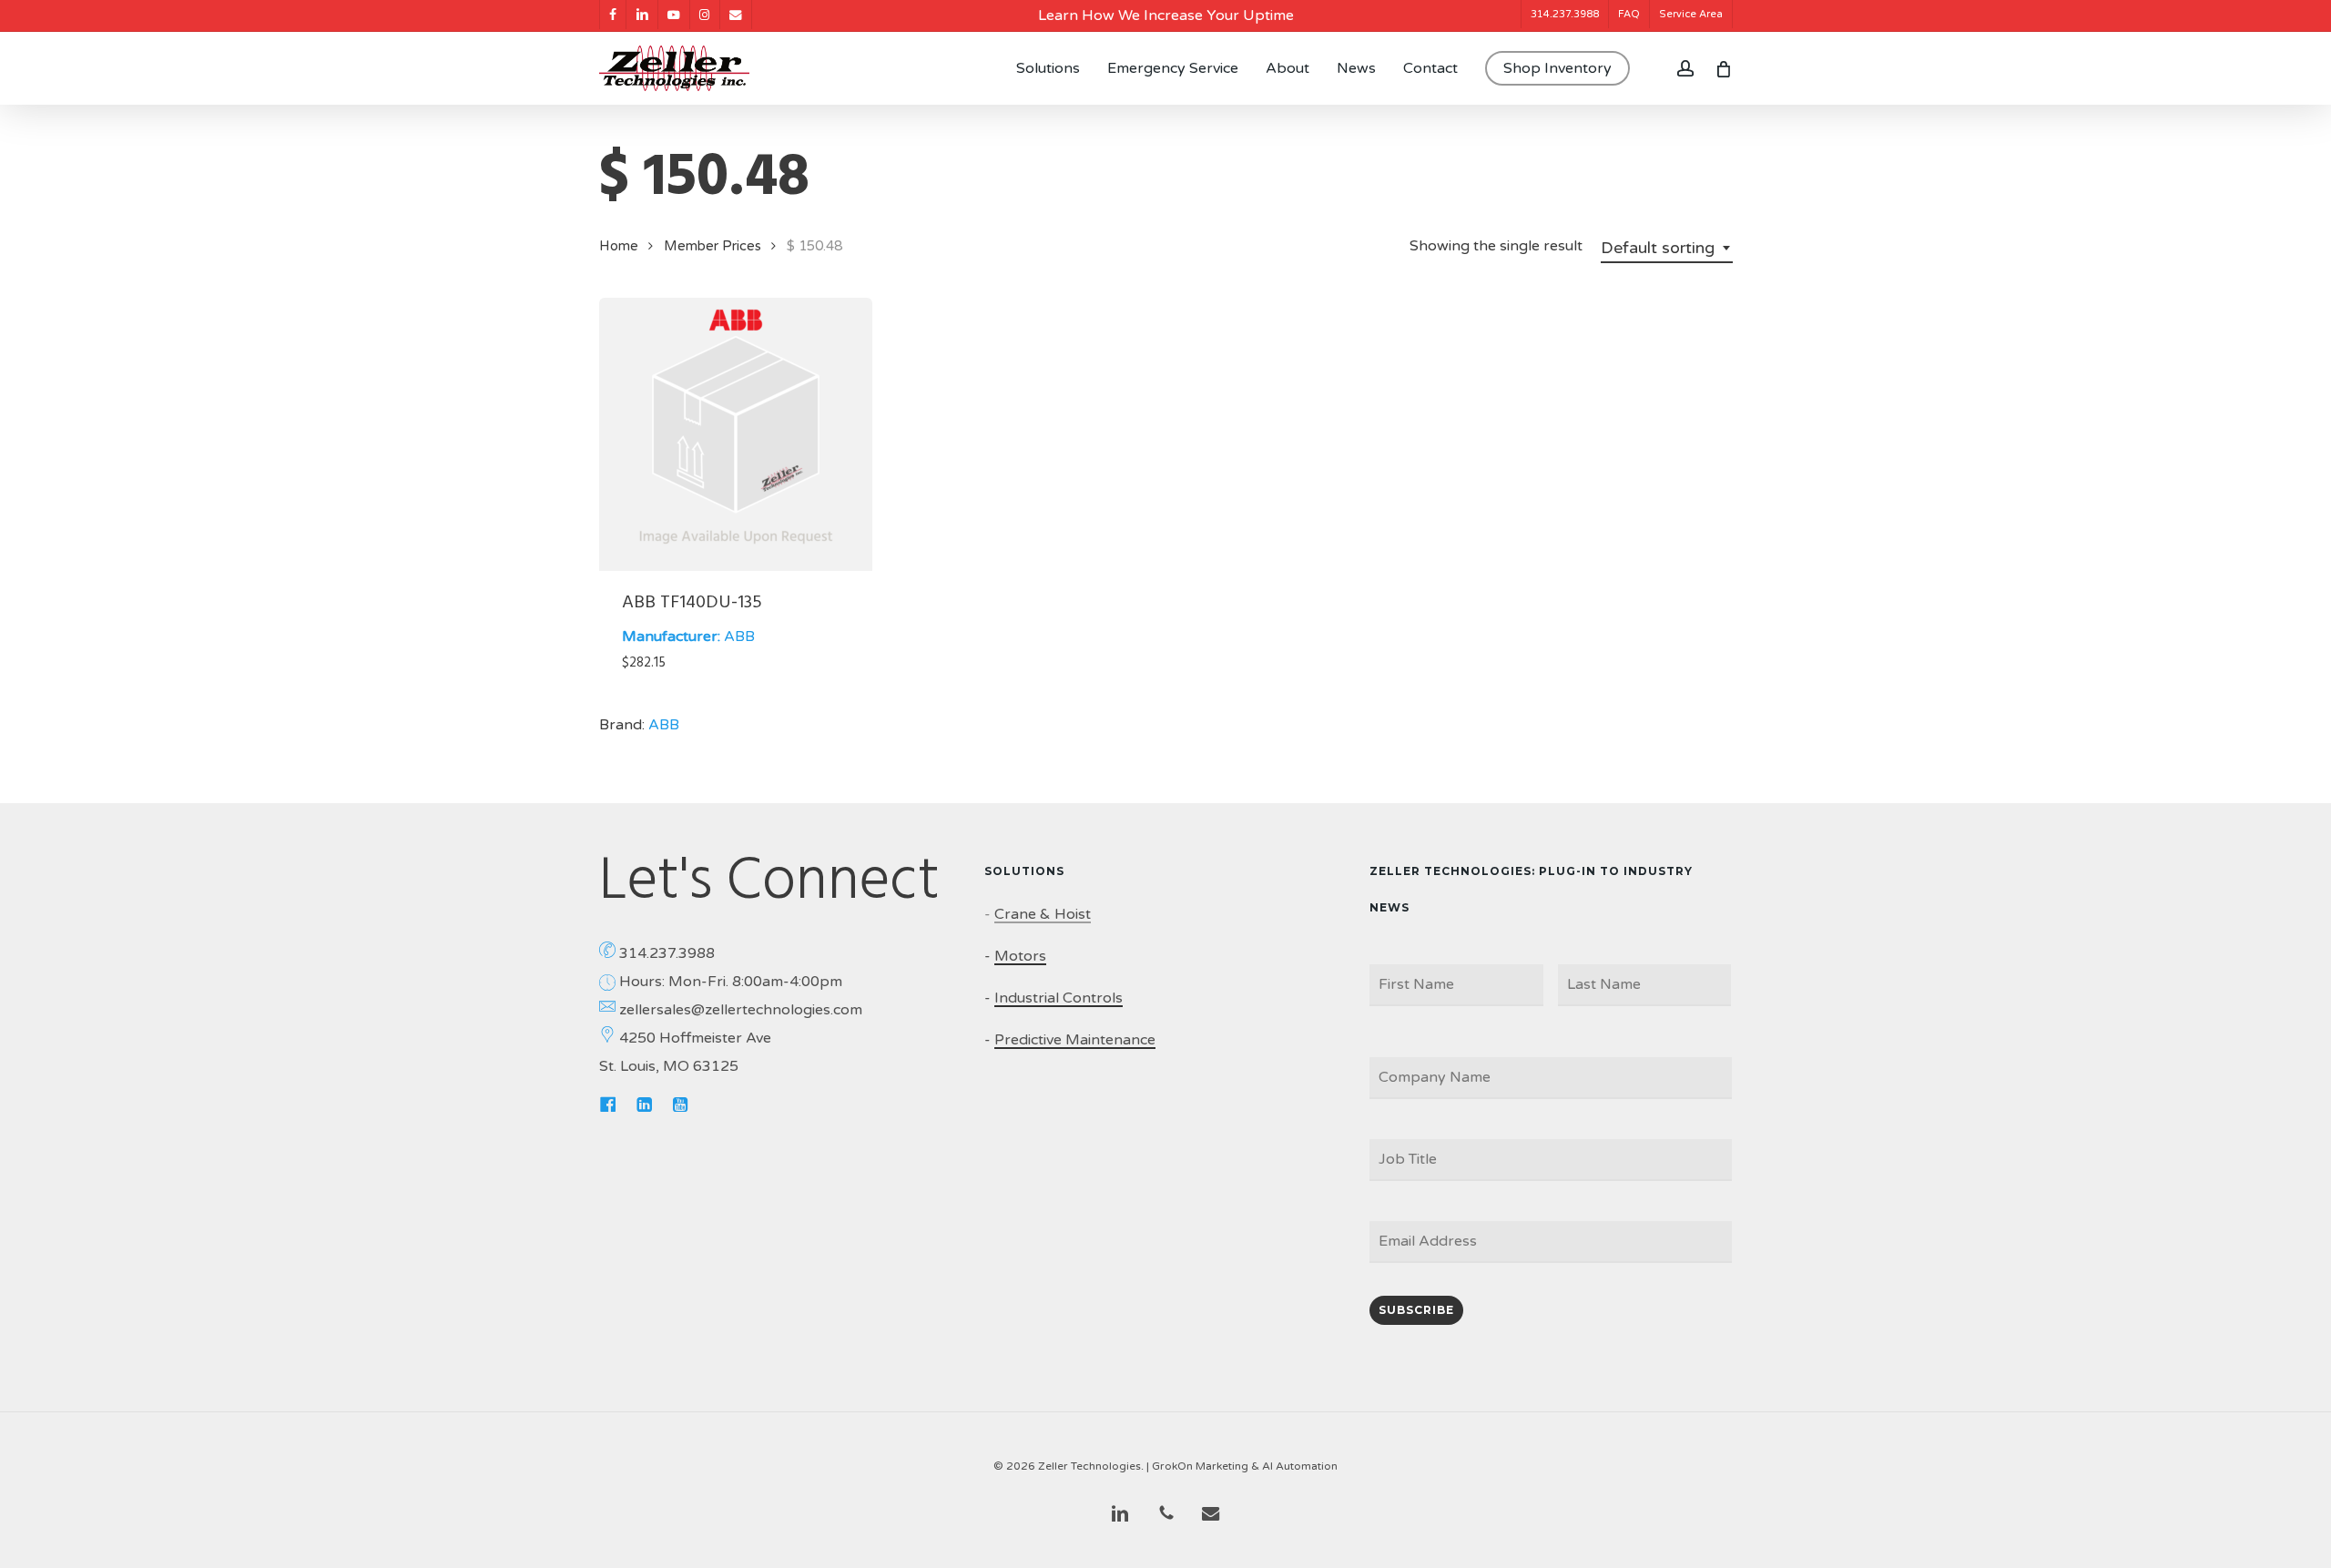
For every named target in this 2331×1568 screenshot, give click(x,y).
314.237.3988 (667, 953)
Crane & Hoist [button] (1043, 914)
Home (619, 246)
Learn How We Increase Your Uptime (1166, 15)
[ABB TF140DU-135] (736, 434)
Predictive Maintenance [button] (1075, 1040)
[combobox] (1667, 248)
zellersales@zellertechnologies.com (741, 1010)
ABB (739, 636)
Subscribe (1416, 1310)
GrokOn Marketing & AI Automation (1245, 1466)
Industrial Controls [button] (1059, 998)
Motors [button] (1020, 956)
